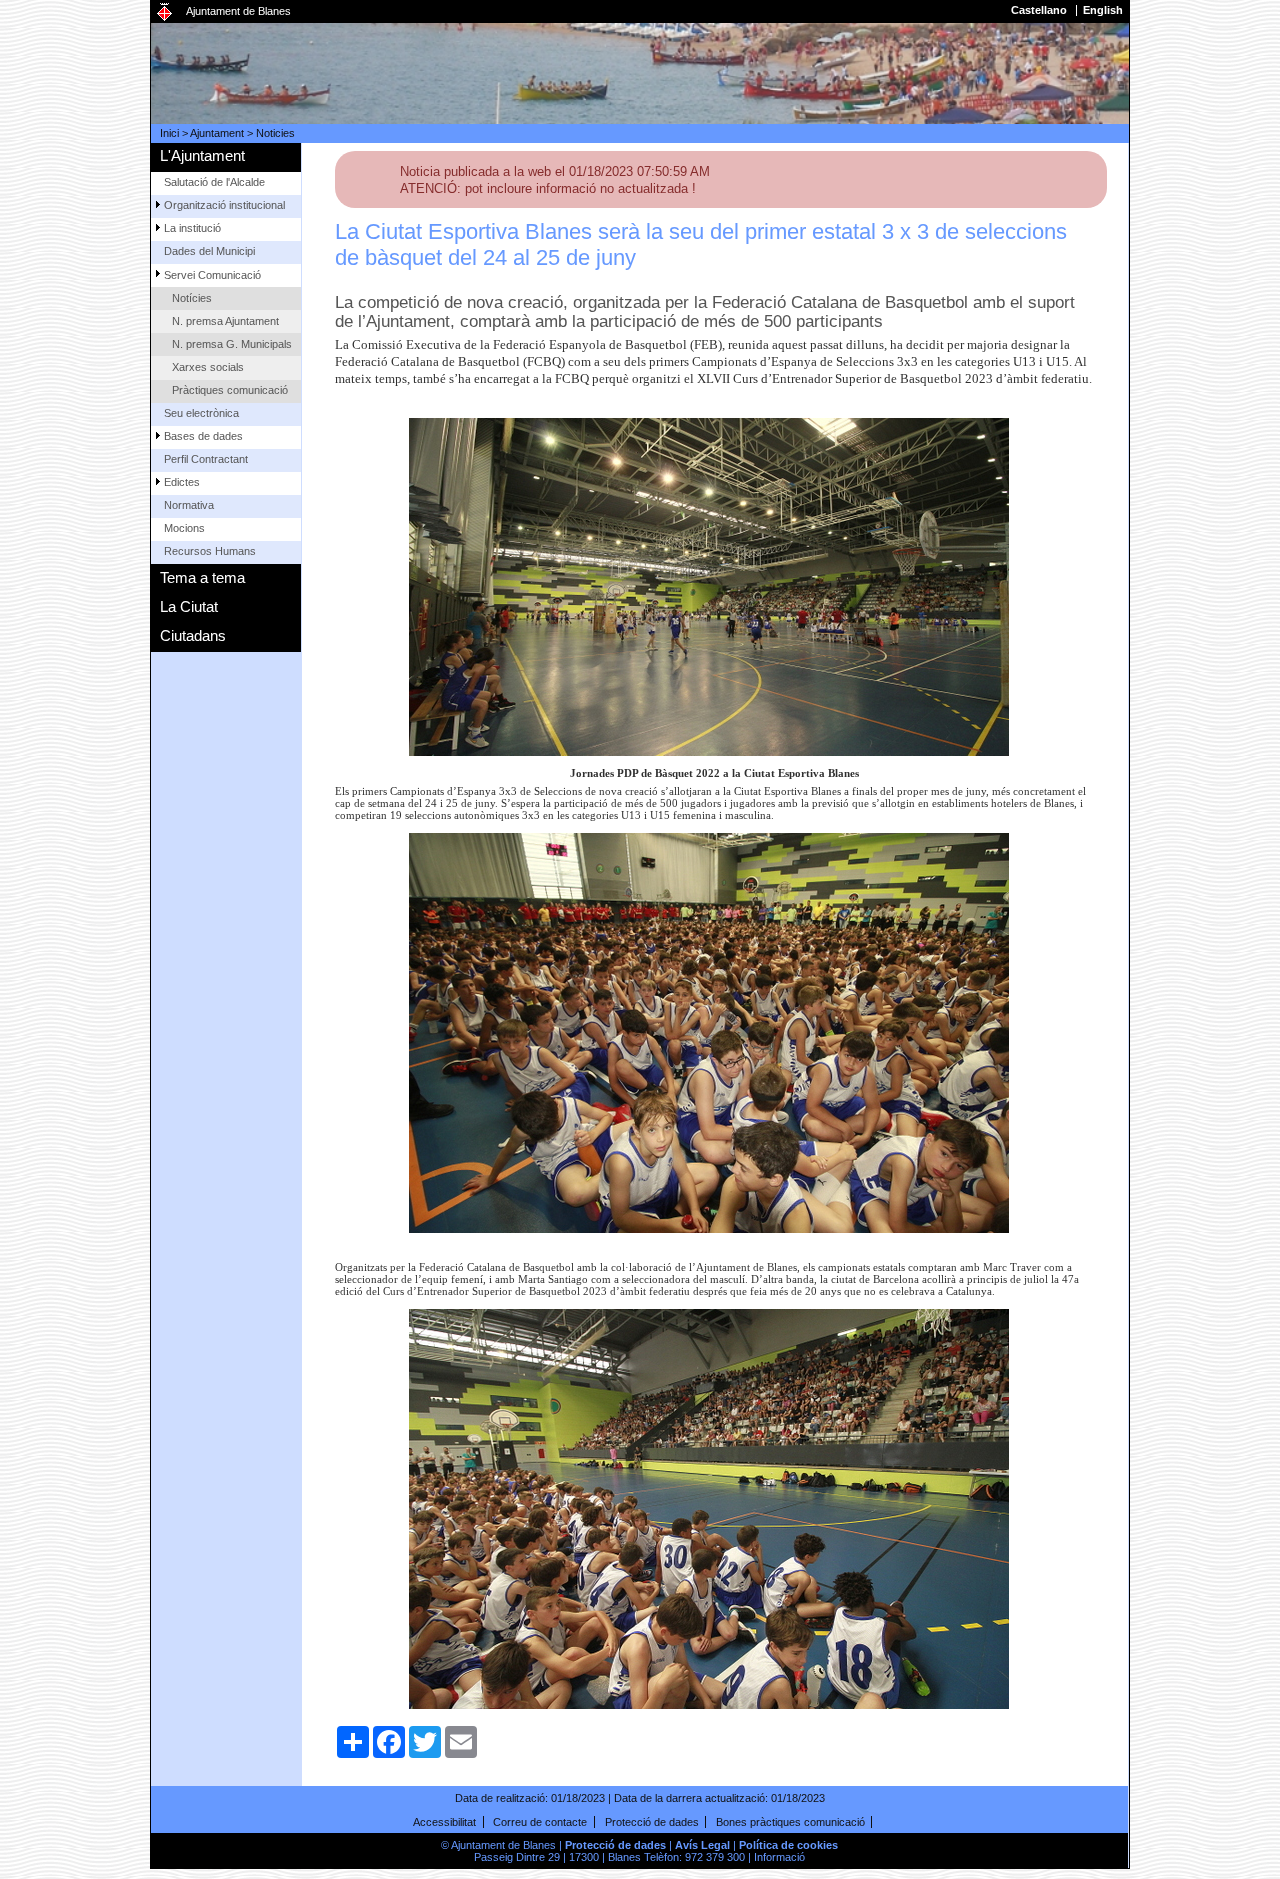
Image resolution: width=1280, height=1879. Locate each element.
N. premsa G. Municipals (232, 344)
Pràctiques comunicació (230, 390)
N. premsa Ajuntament (225, 321)
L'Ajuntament (202, 155)
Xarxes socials (208, 367)
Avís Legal (702, 1845)
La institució (192, 228)
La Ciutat (189, 606)
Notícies (192, 298)
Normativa (189, 505)
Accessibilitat (444, 1822)
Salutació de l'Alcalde (214, 182)
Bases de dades (203, 436)
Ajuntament (217, 133)
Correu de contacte (540, 1822)
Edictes (182, 482)
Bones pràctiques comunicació (790, 1822)
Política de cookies (788, 1845)
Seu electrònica (201, 413)
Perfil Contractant (206, 459)
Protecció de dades (652, 1822)
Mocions (184, 528)
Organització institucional (224, 205)
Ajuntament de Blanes (238, 11)
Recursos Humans (210, 551)
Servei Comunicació (212, 275)
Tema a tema (202, 577)
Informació (779, 1857)
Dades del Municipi (209, 251)
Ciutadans (193, 635)
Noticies (275, 133)
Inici (169, 133)
